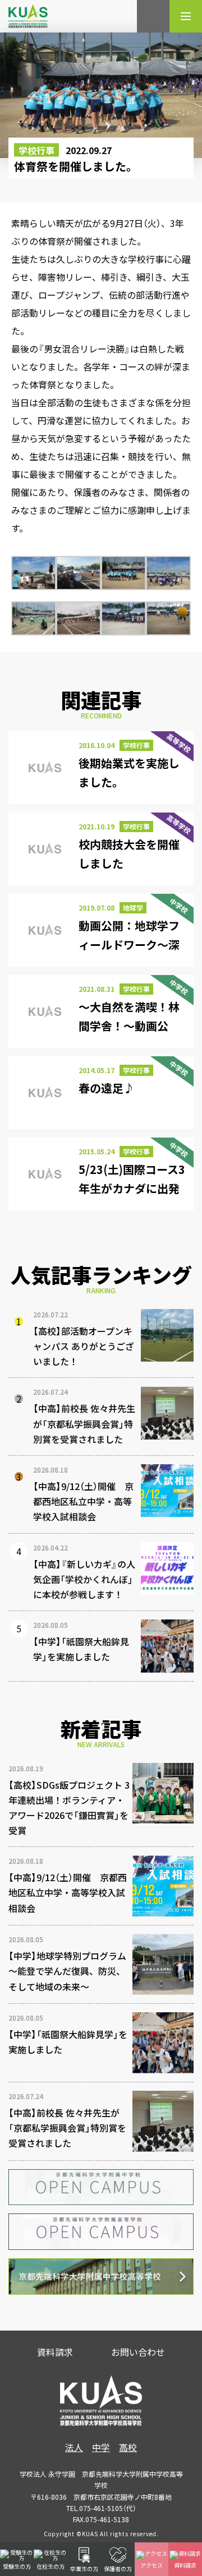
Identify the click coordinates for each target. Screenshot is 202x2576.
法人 (74, 2447)
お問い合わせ (138, 2352)
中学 (101, 2447)
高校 (128, 2447)
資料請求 (55, 2352)
